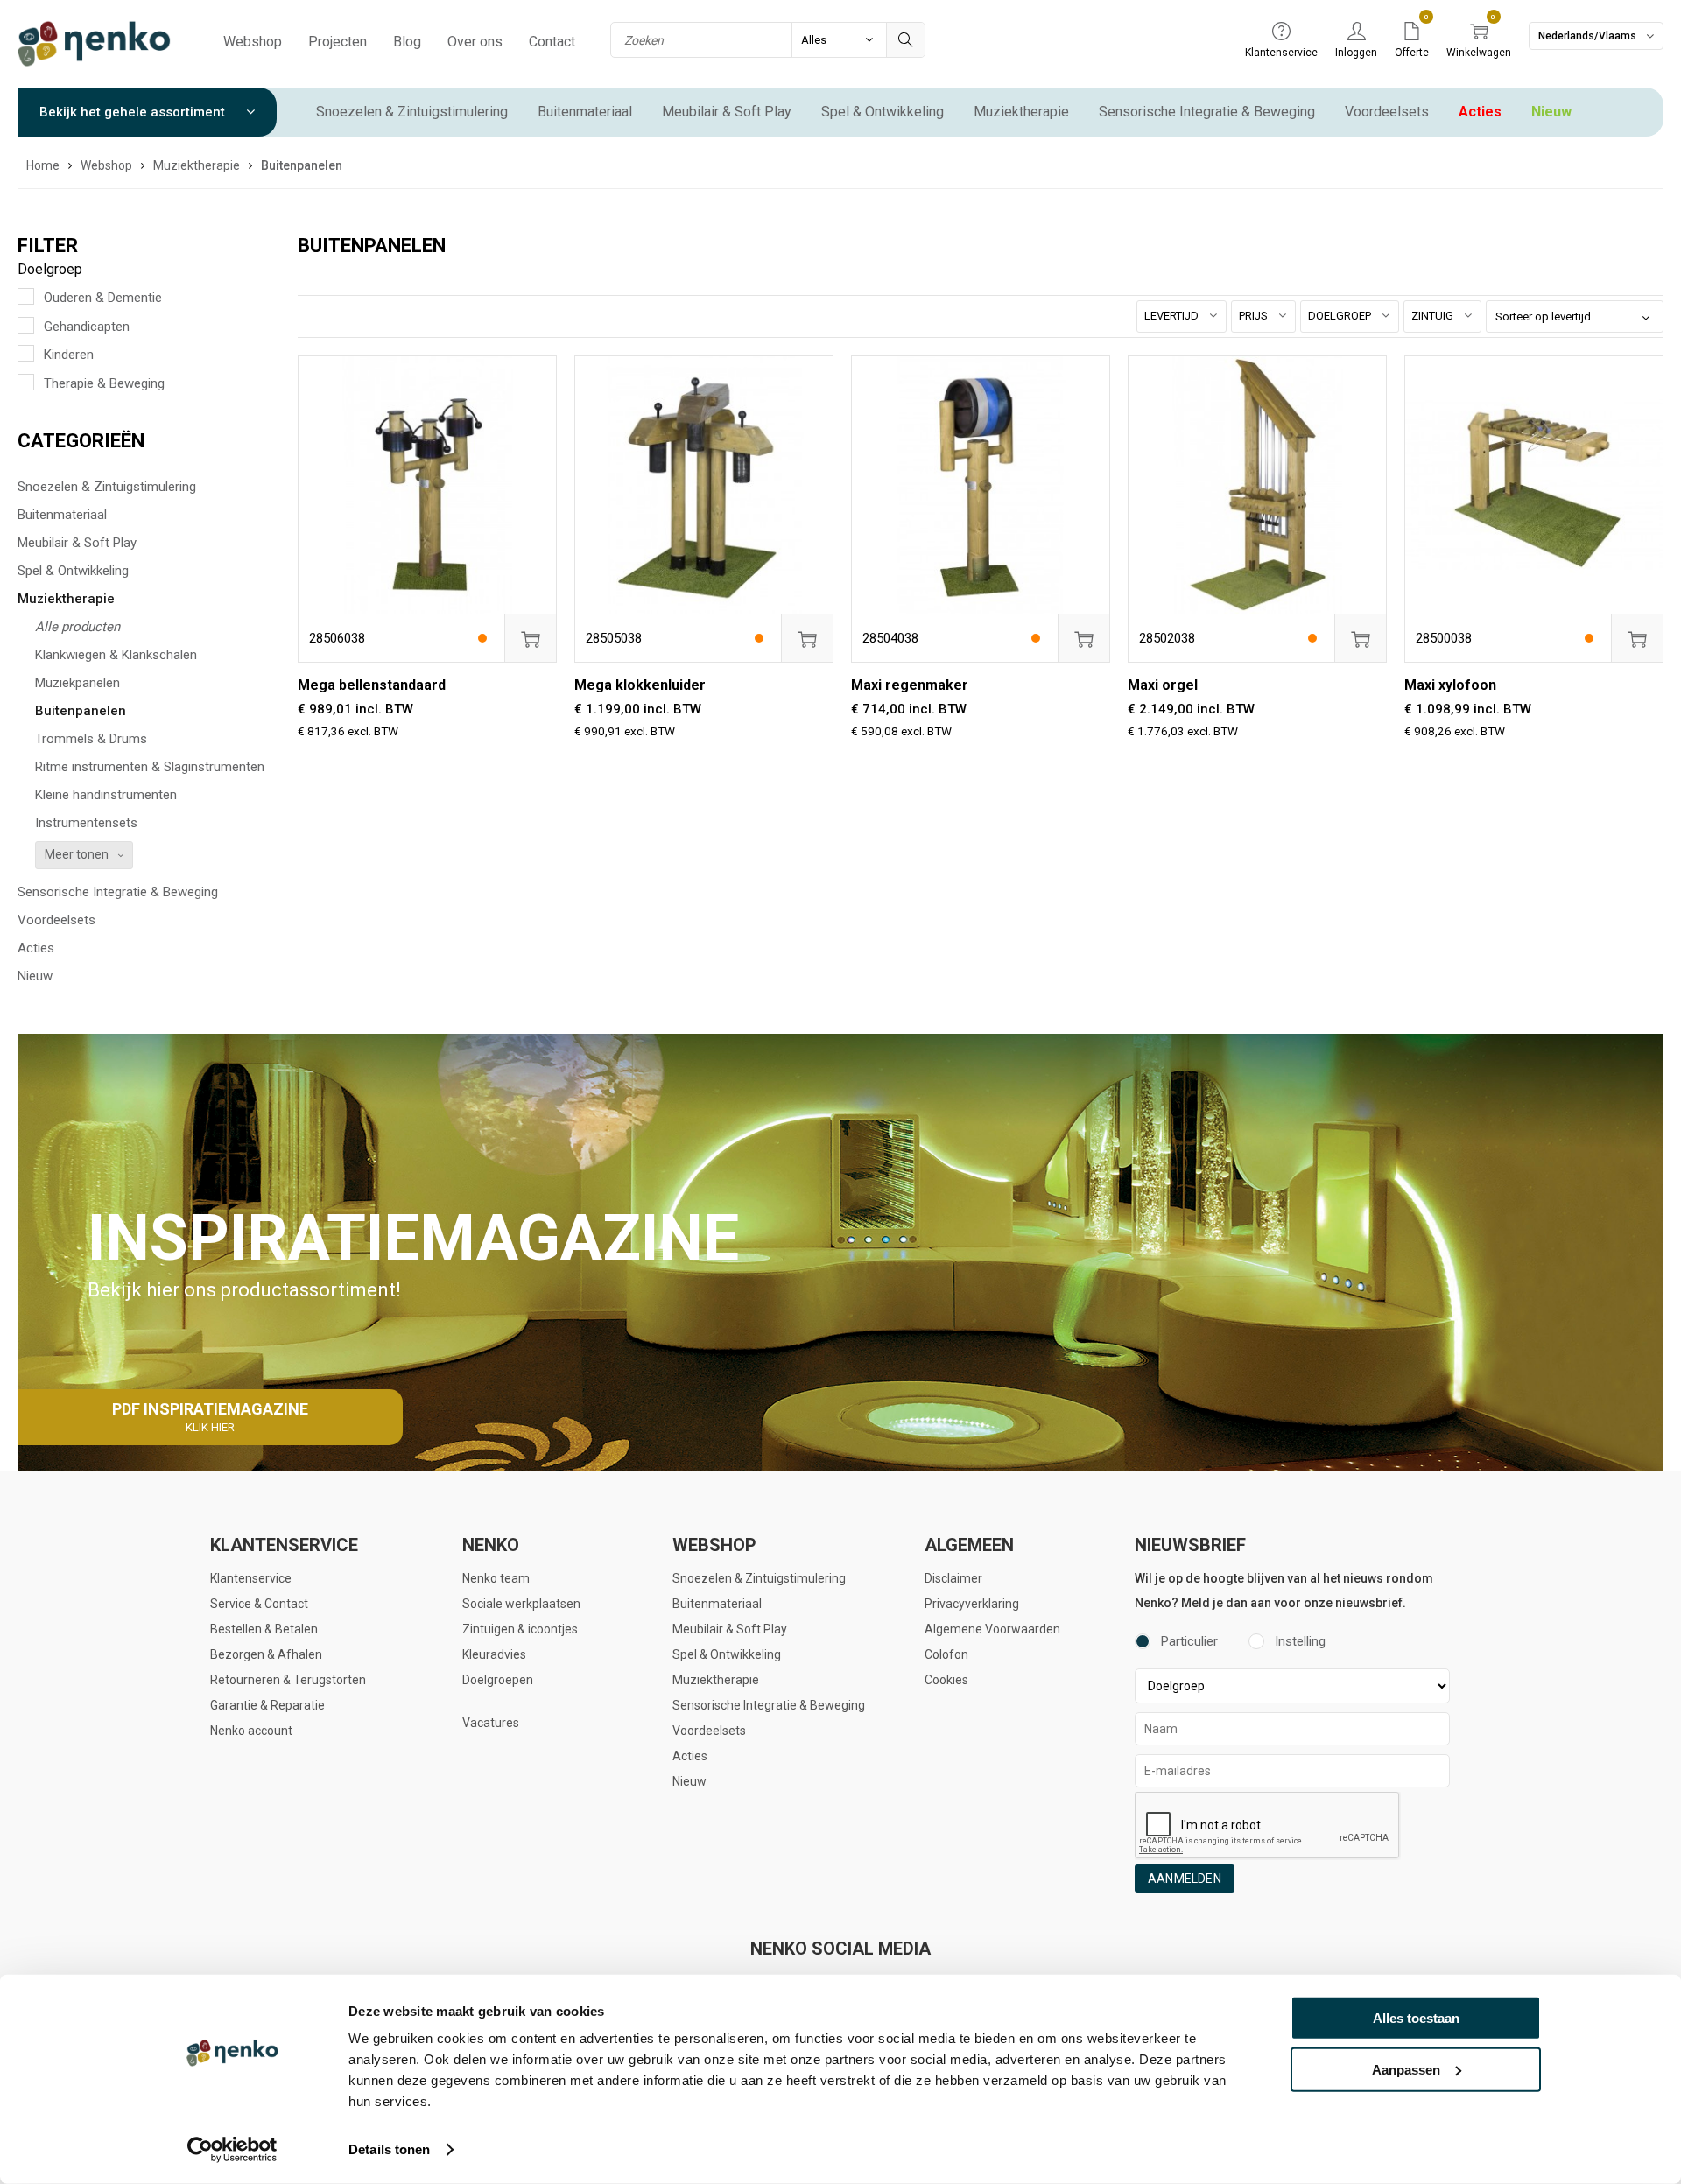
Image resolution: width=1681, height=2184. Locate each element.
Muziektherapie (1021, 112)
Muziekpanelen (77, 683)
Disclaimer (953, 1578)
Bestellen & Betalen (264, 1629)
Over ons (475, 42)
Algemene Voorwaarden (992, 1629)
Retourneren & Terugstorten (288, 1680)
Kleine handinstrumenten (106, 795)
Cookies (946, 1680)
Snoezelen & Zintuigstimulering (412, 112)
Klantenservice (251, 1578)
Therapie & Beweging (104, 383)
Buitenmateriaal (585, 112)
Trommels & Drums (91, 739)
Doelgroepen (498, 1680)
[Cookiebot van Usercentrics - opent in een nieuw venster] (232, 2150)
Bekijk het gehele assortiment (134, 112)
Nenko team (496, 1578)
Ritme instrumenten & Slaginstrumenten (150, 767)
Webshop (253, 42)
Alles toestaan (1416, 2018)
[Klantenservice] (1281, 32)
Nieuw (1551, 112)
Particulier (1189, 1641)
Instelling (1300, 1641)
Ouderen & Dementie (103, 298)
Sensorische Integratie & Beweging (1207, 112)
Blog (407, 42)
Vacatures (491, 1723)
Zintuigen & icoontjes (520, 1629)
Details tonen (389, 2149)
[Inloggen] (1356, 32)
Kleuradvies (494, 1654)
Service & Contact (259, 1604)
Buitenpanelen (81, 711)
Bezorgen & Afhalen (266, 1654)
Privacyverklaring (972, 1604)
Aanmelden (1185, 1879)
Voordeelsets (1387, 112)
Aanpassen (1406, 2069)
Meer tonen (77, 854)
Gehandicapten (87, 327)
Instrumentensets (86, 823)
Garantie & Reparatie (267, 1705)
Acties (1480, 112)
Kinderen (69, 355)
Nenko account (251, 1731)
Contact (552, 42)
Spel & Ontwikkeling (883, 112)
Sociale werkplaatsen (521, 1604)
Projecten (338, 42)
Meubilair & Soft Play (727, 112)
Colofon (946, 1654)
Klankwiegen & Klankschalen (116, 655)
